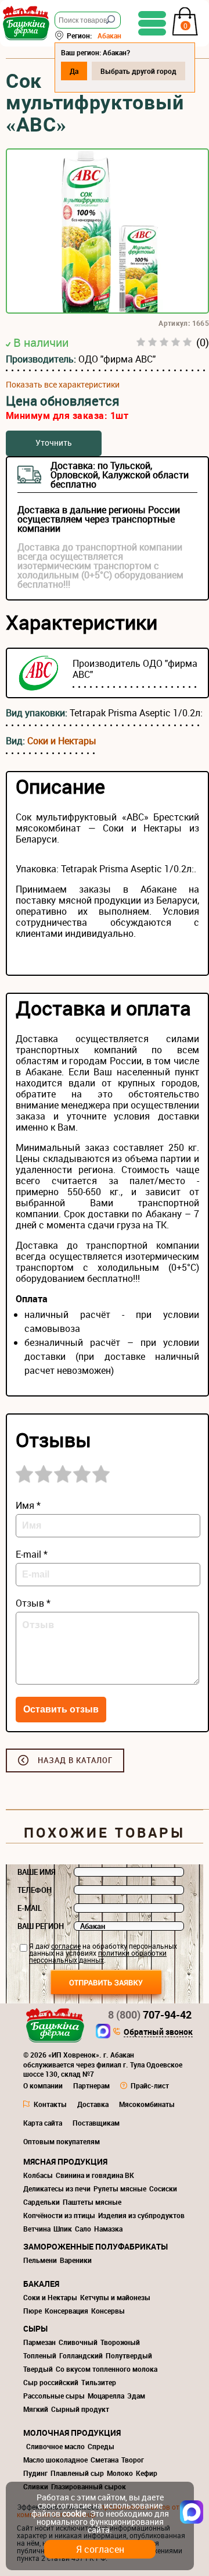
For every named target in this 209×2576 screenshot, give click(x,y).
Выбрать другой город (138, 71)
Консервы (108, 2311)
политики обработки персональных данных (98, 1956)
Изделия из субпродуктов (141, 2215)
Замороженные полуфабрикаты (96, 2246)
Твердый (38, 2369)
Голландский (81, 2355)
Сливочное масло (55, 2446)
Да (74, 71)
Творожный (120, 2342)
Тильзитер (99, 2382)
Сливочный (78, 2342)
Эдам (136, 2396)
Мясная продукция (65, 2161)
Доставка (93, 2104)
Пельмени (40, 2260)
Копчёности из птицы (59, 2215)
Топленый (40, 2355)
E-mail (30, 1908)
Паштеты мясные (92, 2202)
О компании (43, 2085)
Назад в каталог (75, 1760)
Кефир (147, 2473)
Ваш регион (41, 1926)
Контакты (50, 2104)
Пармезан (39, 2342)
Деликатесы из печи (57, 2188)
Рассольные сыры (54, 2396)
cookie (74, 2513)
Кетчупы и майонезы (115, 2297)
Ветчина (37, 2229)
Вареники (76, 2260)
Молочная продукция (72, 2433)
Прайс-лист (150, 2085)
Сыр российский (51, 2382)
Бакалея (41, 2284)
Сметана (105, 2460)
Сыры (35, 2328)
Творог (133, 2460)
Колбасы (38, 2175)
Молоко (120, 2473)
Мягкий (36, 2409)
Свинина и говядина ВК (95, 2175)
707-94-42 (150, 2014)
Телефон (35, 1890)
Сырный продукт (80, 2409)
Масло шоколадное (55, 2460)
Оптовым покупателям (62, 2141)
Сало (83, 2229)
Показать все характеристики (63, 385)
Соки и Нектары (62, 741)
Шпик (63, 2229)
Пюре (33, 2311)
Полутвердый (129, 2355)
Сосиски (163, 2188)
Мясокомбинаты (147, 2104)
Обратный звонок (158, 2033)
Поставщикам (96, 2123)
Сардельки (42, 2202)
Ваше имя (37, 1872)
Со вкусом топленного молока (107, 2369)
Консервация (66, 2311)
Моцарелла (106, 2396)
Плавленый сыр (77, 2473)
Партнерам (91, 2085)
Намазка (108, 2229)
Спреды (101, 2446)
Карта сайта (43, 2123)
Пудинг (35, 2473)
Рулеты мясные (120, 2188)
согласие (66, 1946)
